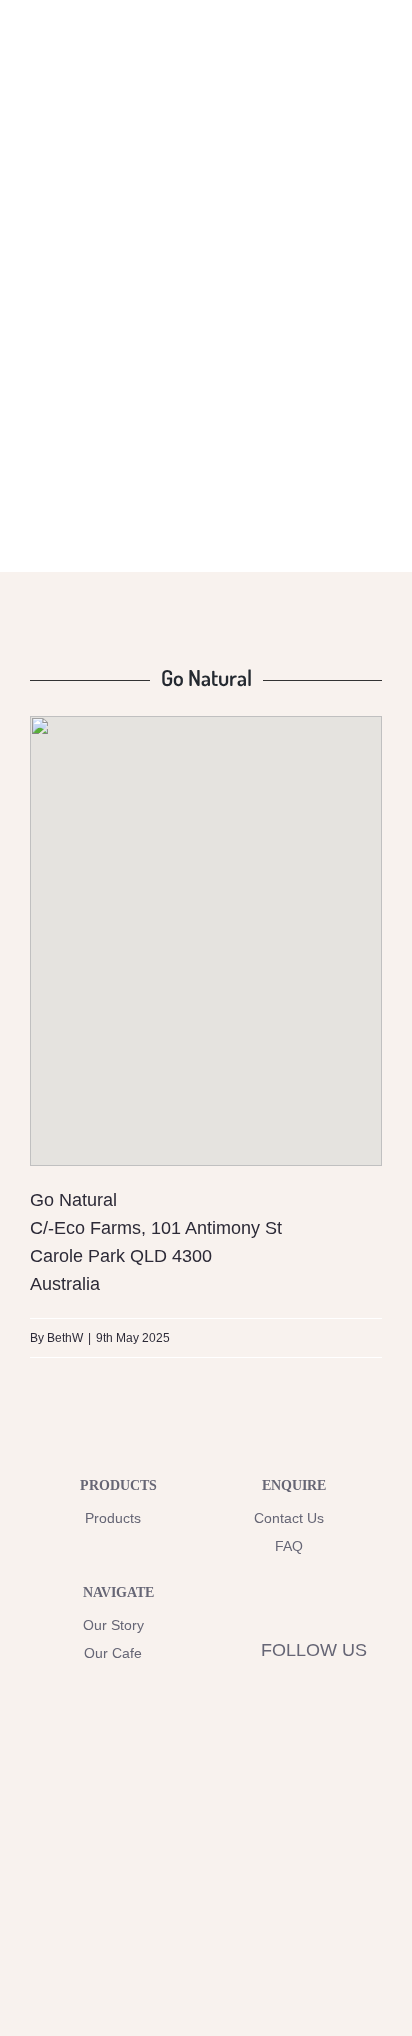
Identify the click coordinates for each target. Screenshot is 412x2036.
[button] (206, 923)
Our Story (113, 1625)
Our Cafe (113, 1653)
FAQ (289, 1546)
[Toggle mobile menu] (374, 63)
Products (113, 1518)
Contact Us (289, 1518)
